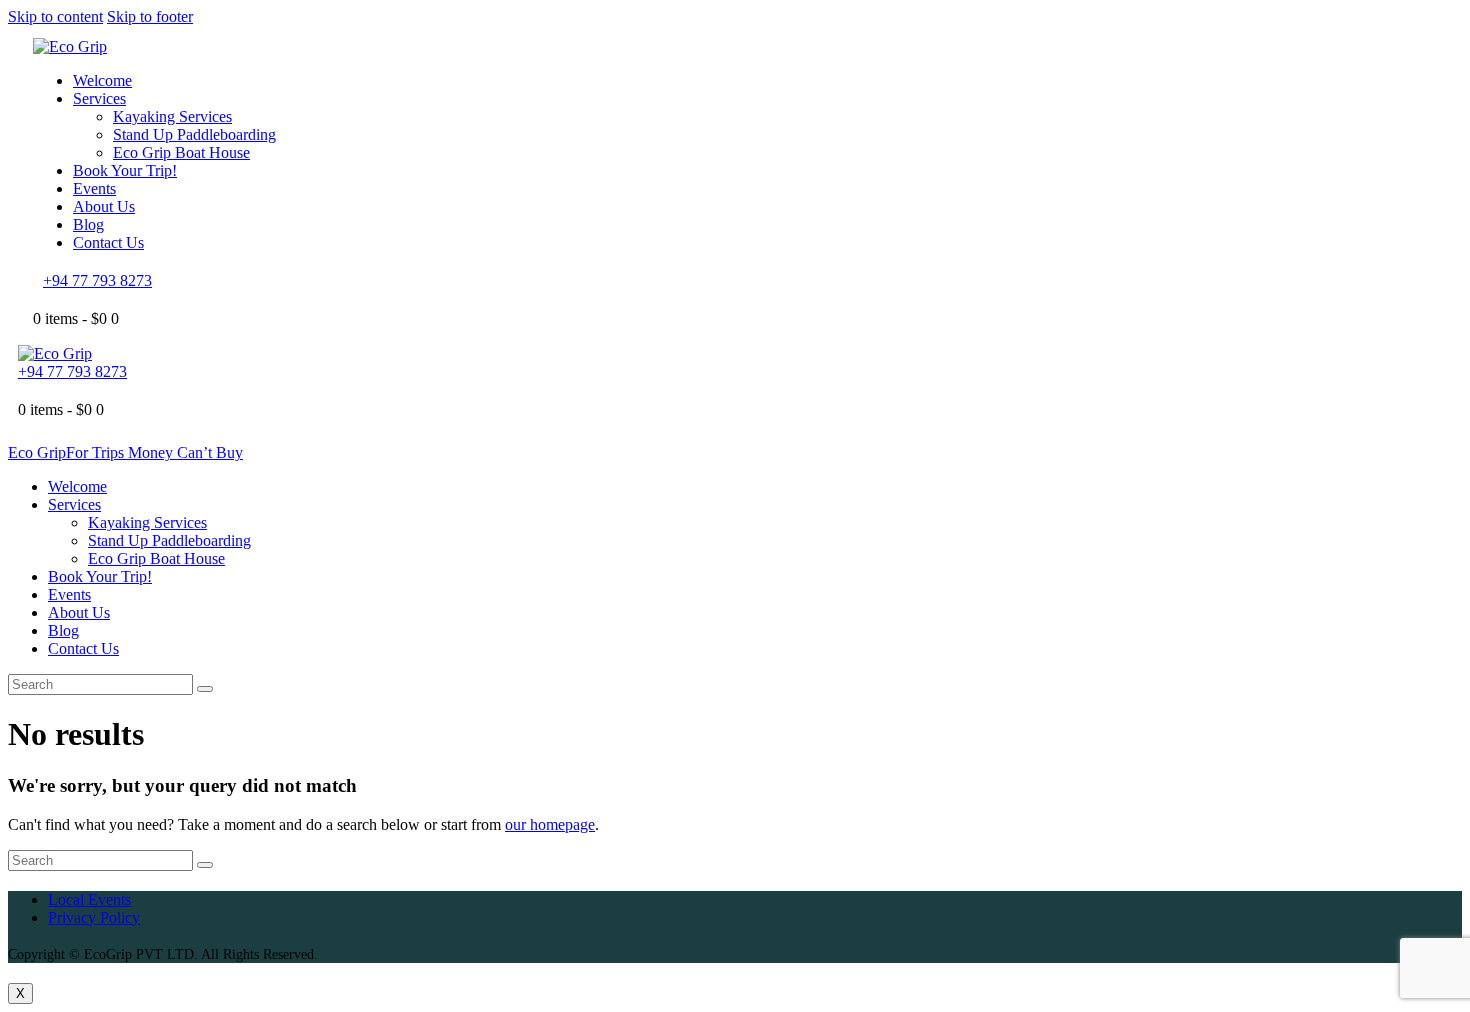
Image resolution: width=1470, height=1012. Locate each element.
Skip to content (55, 16)
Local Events (89, 899)
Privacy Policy (94, 917)
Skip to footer (150, 16)
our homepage (550, 824)
